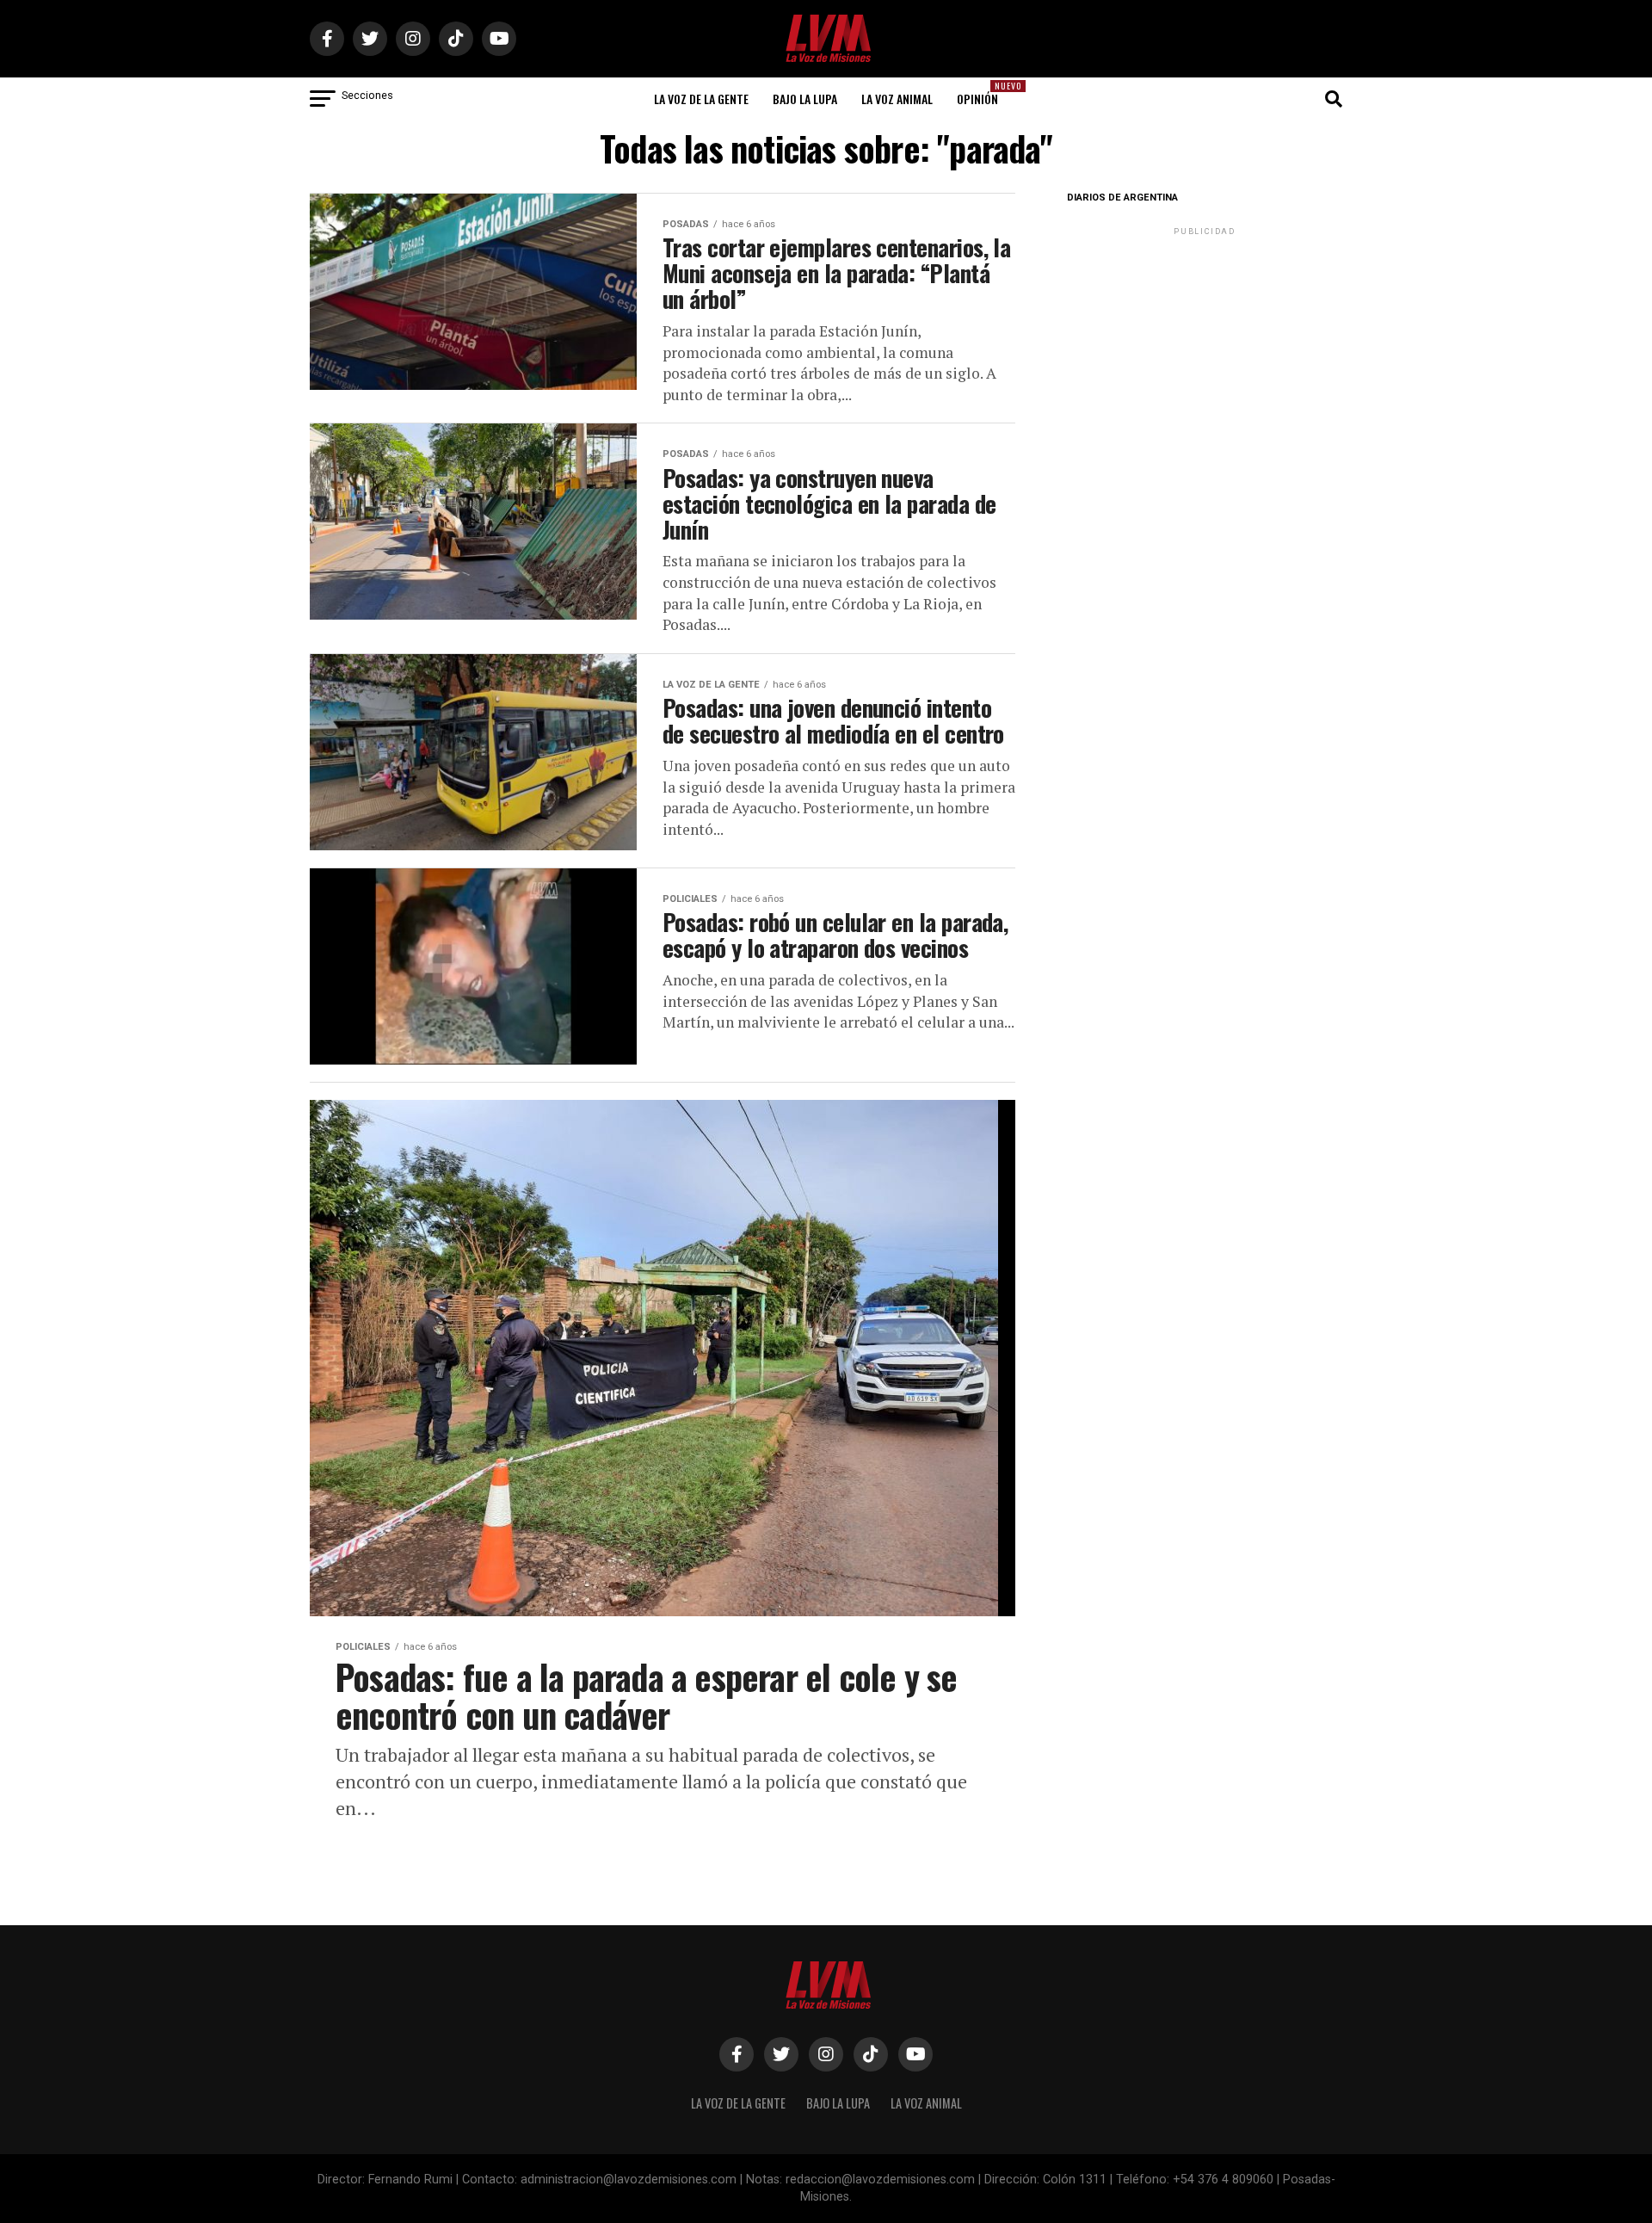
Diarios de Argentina (1122, 198)
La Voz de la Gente (701, 99)
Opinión (983, 93)
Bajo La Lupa (805, 99)
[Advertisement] (1205, 347)
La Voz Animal (897, 99)
